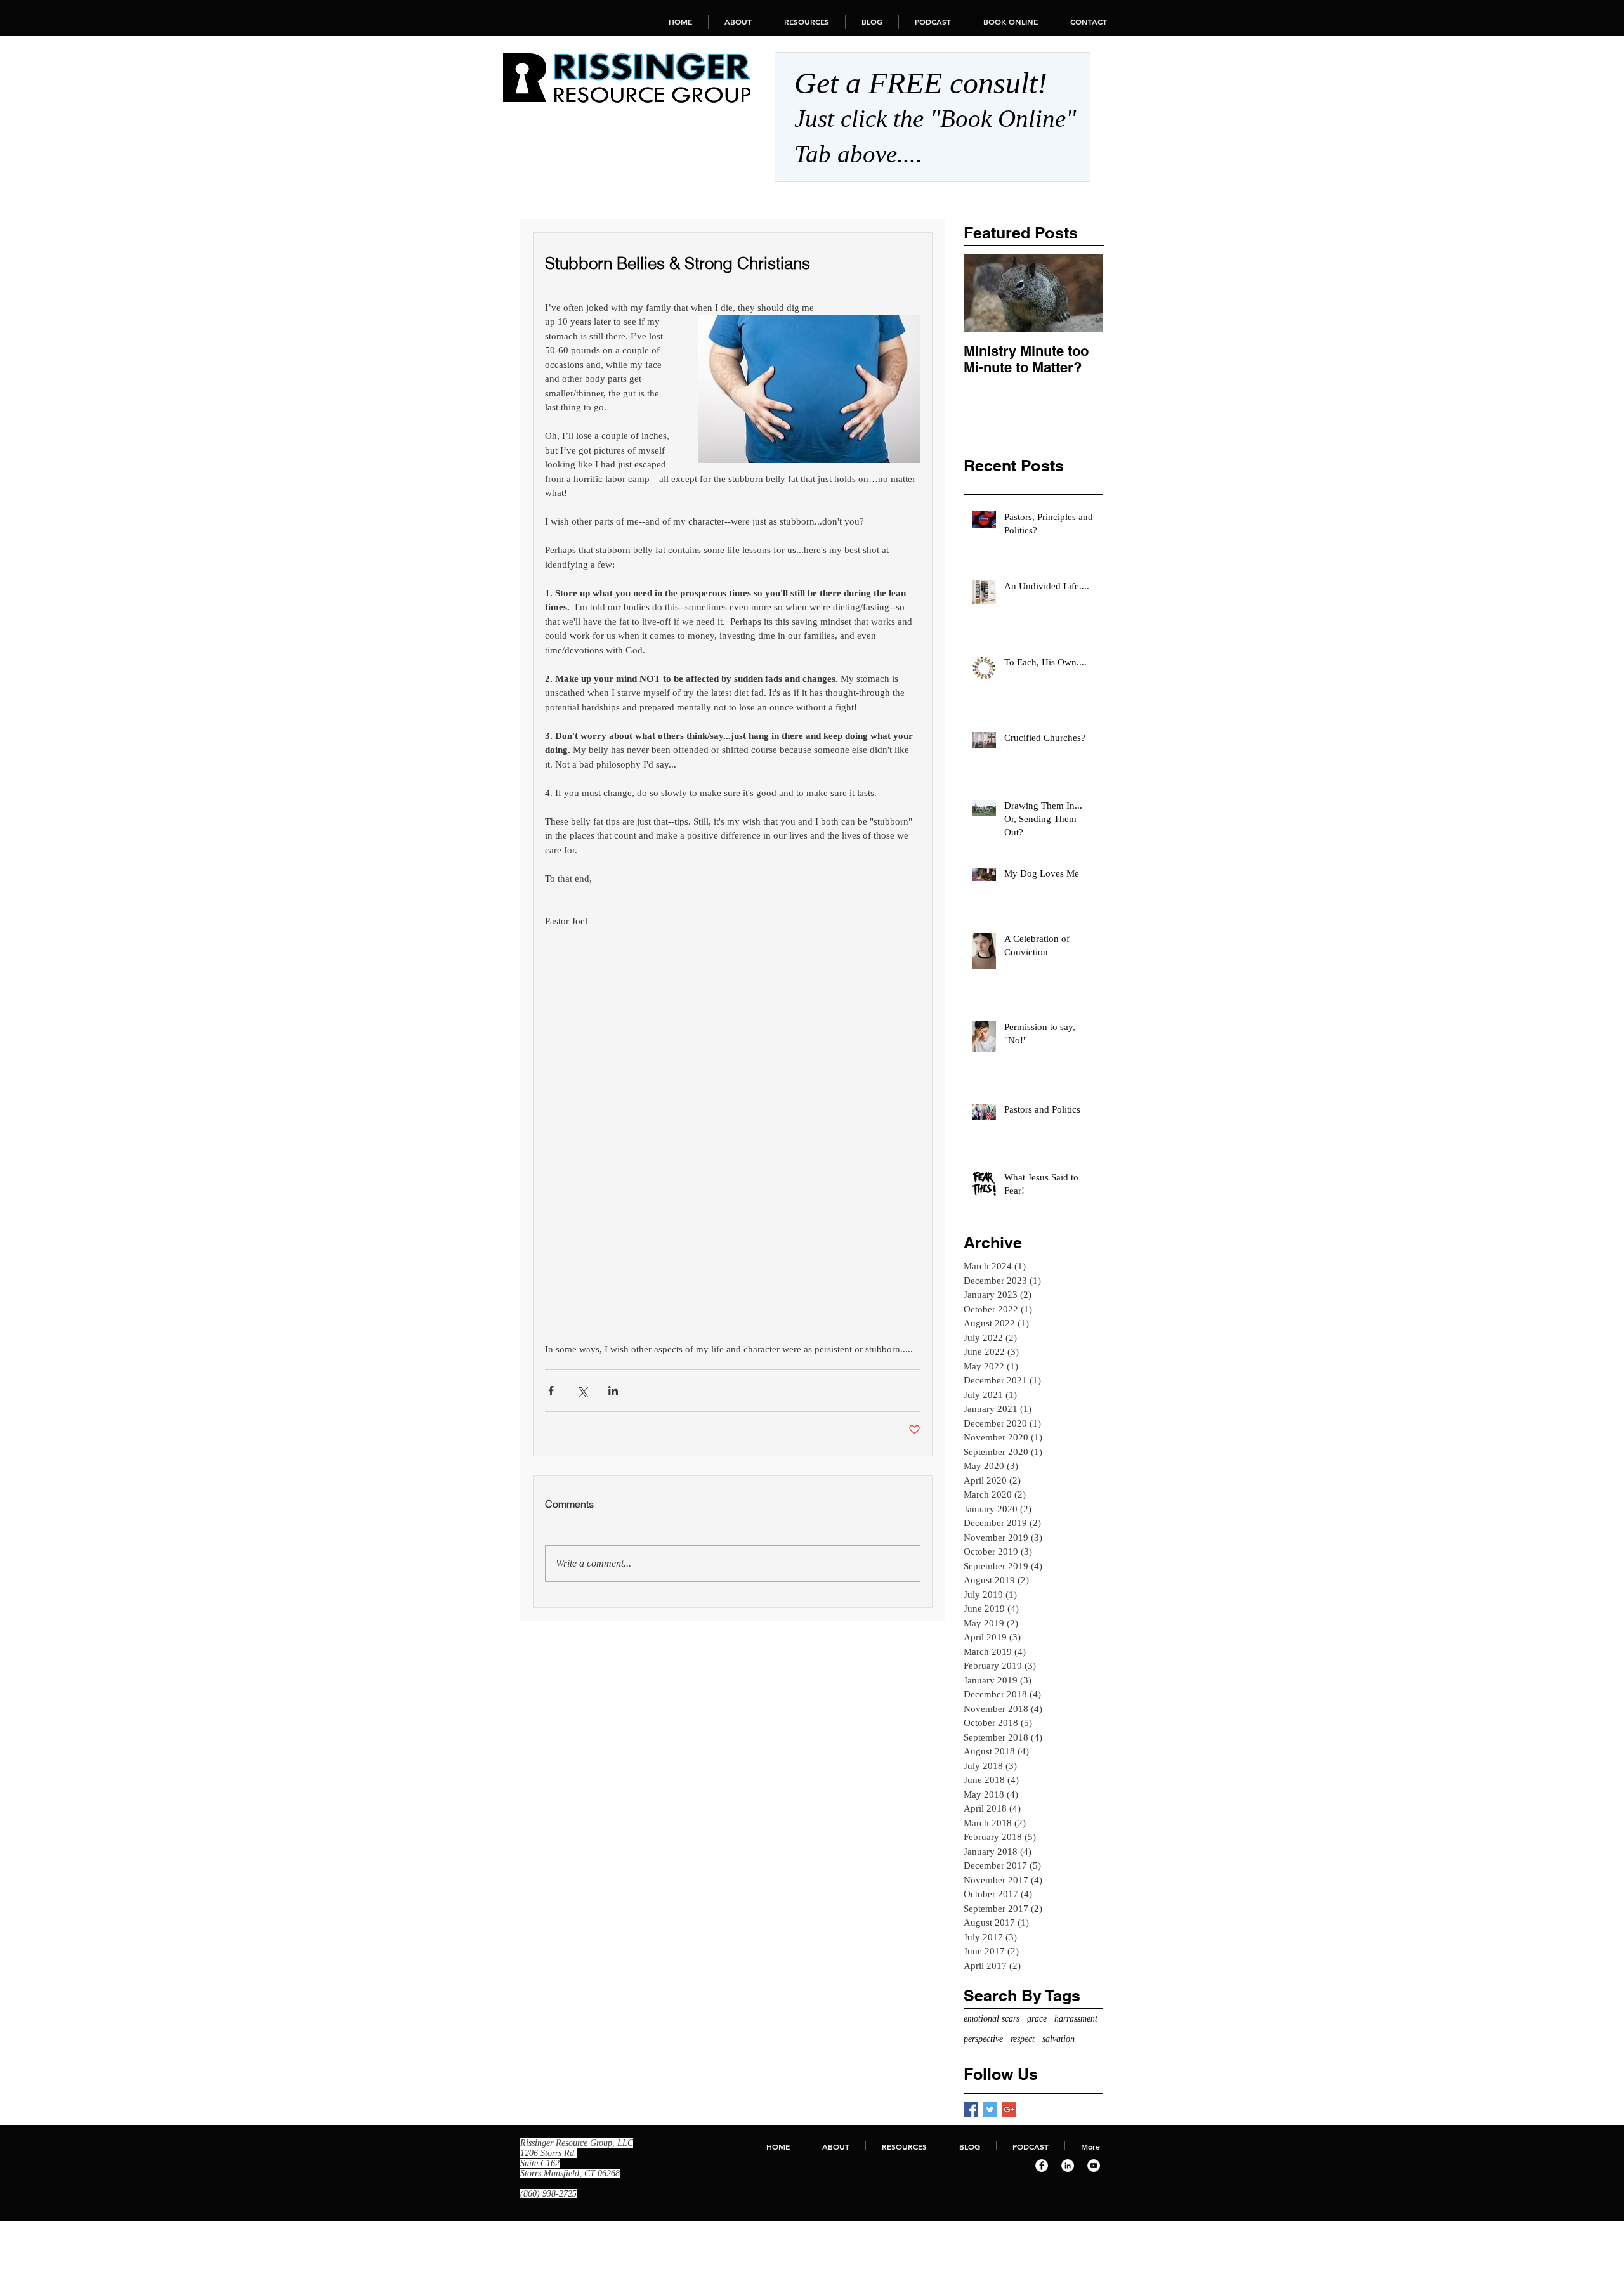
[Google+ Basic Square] (1009, 2109)
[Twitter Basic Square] (990, 2109)
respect (1023, 2039)
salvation (1058, 2039)
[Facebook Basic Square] (971, 2109)
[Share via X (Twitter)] (582, 1391)
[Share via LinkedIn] (613, 1391)
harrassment (1076, 2019)
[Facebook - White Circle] (1042, 2166)
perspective (983, 2039)
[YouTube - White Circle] (1094, 2166)
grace (1037, 2019)
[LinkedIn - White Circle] (1068, 2166)
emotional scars (992, 2019)
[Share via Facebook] (551, 1391)
